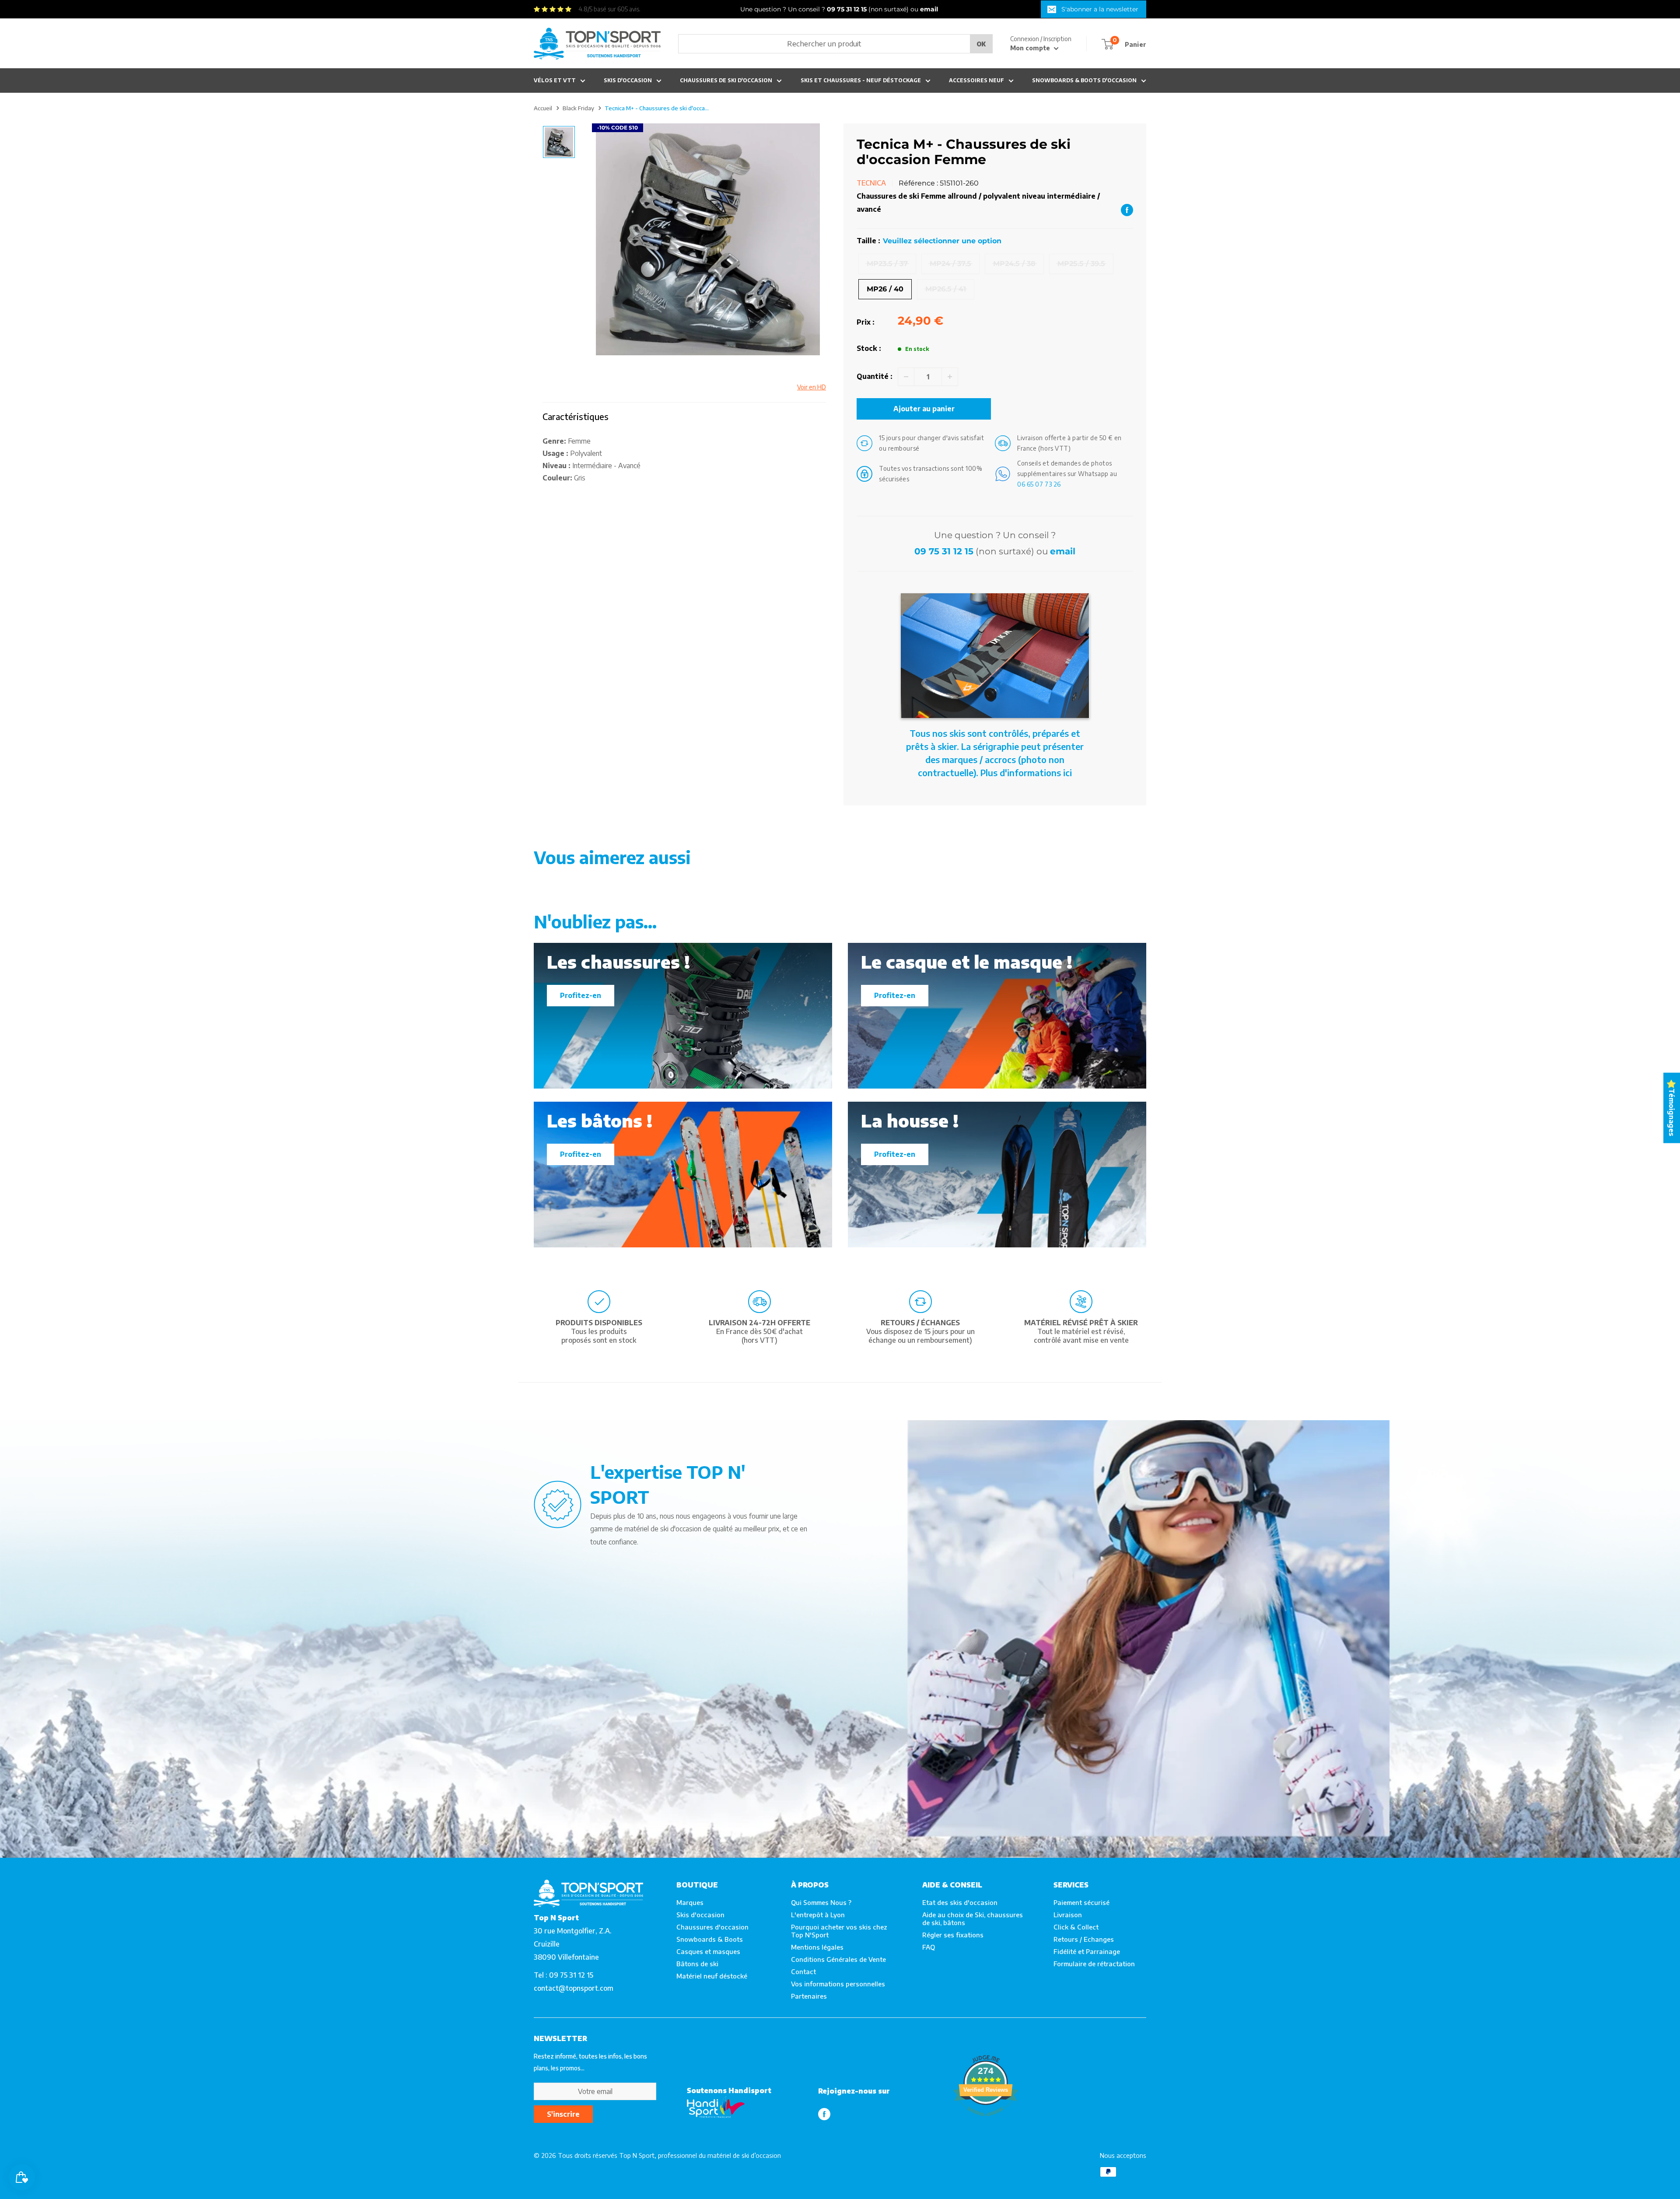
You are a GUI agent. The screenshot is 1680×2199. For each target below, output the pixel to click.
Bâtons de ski (697, 1964)
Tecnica (871, 183)
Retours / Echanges (1084, 1939)
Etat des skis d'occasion (960, 1902)
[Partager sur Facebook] (1127, 210)
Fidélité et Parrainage (1087, 1951)
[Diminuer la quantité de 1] (906, 377)
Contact (803, 1971)
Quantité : (875, 376)
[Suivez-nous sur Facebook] (824, 2114)
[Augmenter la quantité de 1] (950, 377)
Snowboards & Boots (710, 1939)
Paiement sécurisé (1081, 1902)
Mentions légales (817, 1947)
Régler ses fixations (953, 1935)
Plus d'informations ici (1026, 772)
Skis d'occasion (628, 80)
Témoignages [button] (1672, 1112)
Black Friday (578, 108)
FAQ (929, 1947)
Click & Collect (1076, 1927)
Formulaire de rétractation (1094, 1964)
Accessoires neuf (976, 80)
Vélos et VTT (555, 80)
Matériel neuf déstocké (712, 1976)
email (1063, 551)
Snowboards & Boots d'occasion (1084, 80)
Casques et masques (708, 1951)
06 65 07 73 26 (1039, 484)
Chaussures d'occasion (712, 1927)
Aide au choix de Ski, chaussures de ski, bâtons (973, 1919)
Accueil (543, 108)
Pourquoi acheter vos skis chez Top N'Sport (839, 1931)
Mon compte (1031, 48)
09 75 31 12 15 (944, 551)
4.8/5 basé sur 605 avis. (609, 9)
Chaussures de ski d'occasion (726, 80)
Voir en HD (812, 387)
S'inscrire (563, 2114)
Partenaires (809, 1996)
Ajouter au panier (924, 409)
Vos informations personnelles (838, 1984)
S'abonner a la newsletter (1100, 9)
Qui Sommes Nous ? (821, 1902)
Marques (690, 1902)
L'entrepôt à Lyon (818, 1915)
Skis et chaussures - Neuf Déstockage (861, 80)
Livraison (1068, 1915)
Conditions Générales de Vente (838, 1959)
